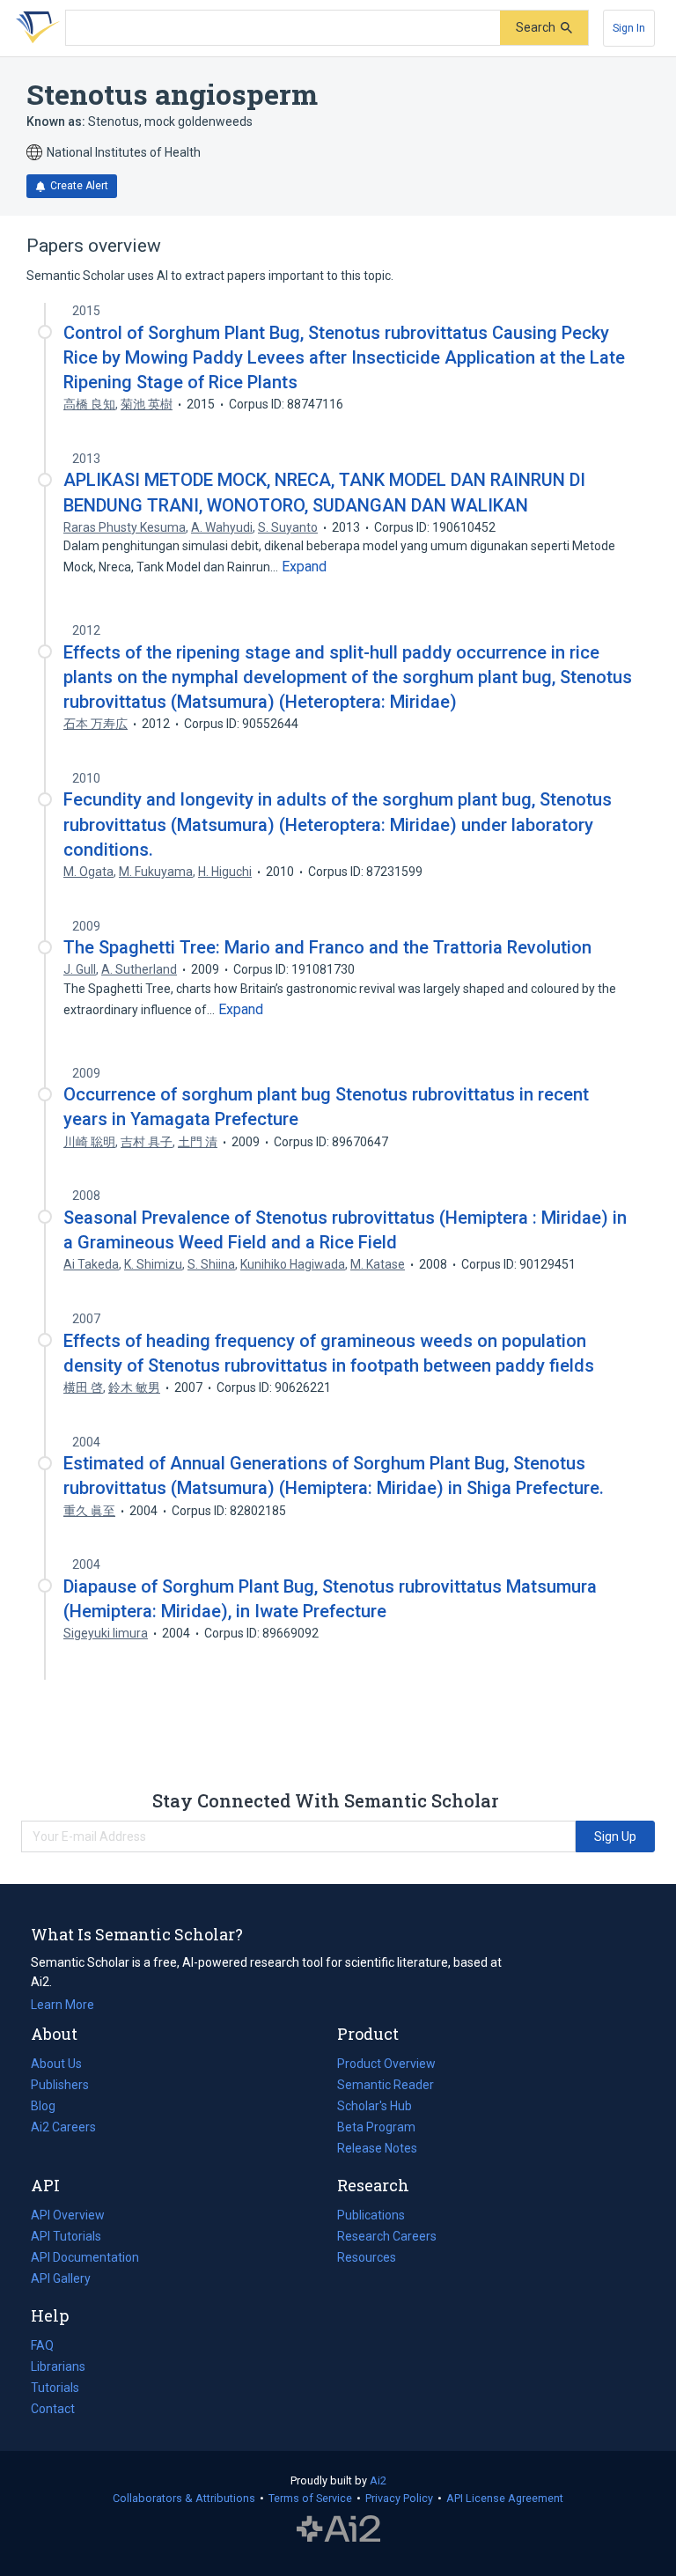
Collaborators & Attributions (184, 2498)
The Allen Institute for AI (338, 2529)
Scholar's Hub (375, 2106)
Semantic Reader (386, 2085)
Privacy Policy (399, 2498)
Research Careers (387, 2238)
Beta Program (376, 2127)
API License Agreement (505, 2498)
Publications (371, 2217)
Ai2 (378, 2480)
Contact (53, 2409)
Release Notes (377, 2148)
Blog (50, 2108)
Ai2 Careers (63, 2129)
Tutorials (55, 2388)
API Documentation (85, 2259)
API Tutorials (66, 2236)
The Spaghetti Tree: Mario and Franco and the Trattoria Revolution (327, 947)
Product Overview (386, 2064)
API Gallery (61, 2278)
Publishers (60, 2085)
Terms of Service (310, 2498)
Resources (367, 2259)
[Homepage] (34, 28)
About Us (56, 2064)
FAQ (42, 2345)
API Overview (68, 2215)
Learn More (62, 2005)
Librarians (58, 2366)
